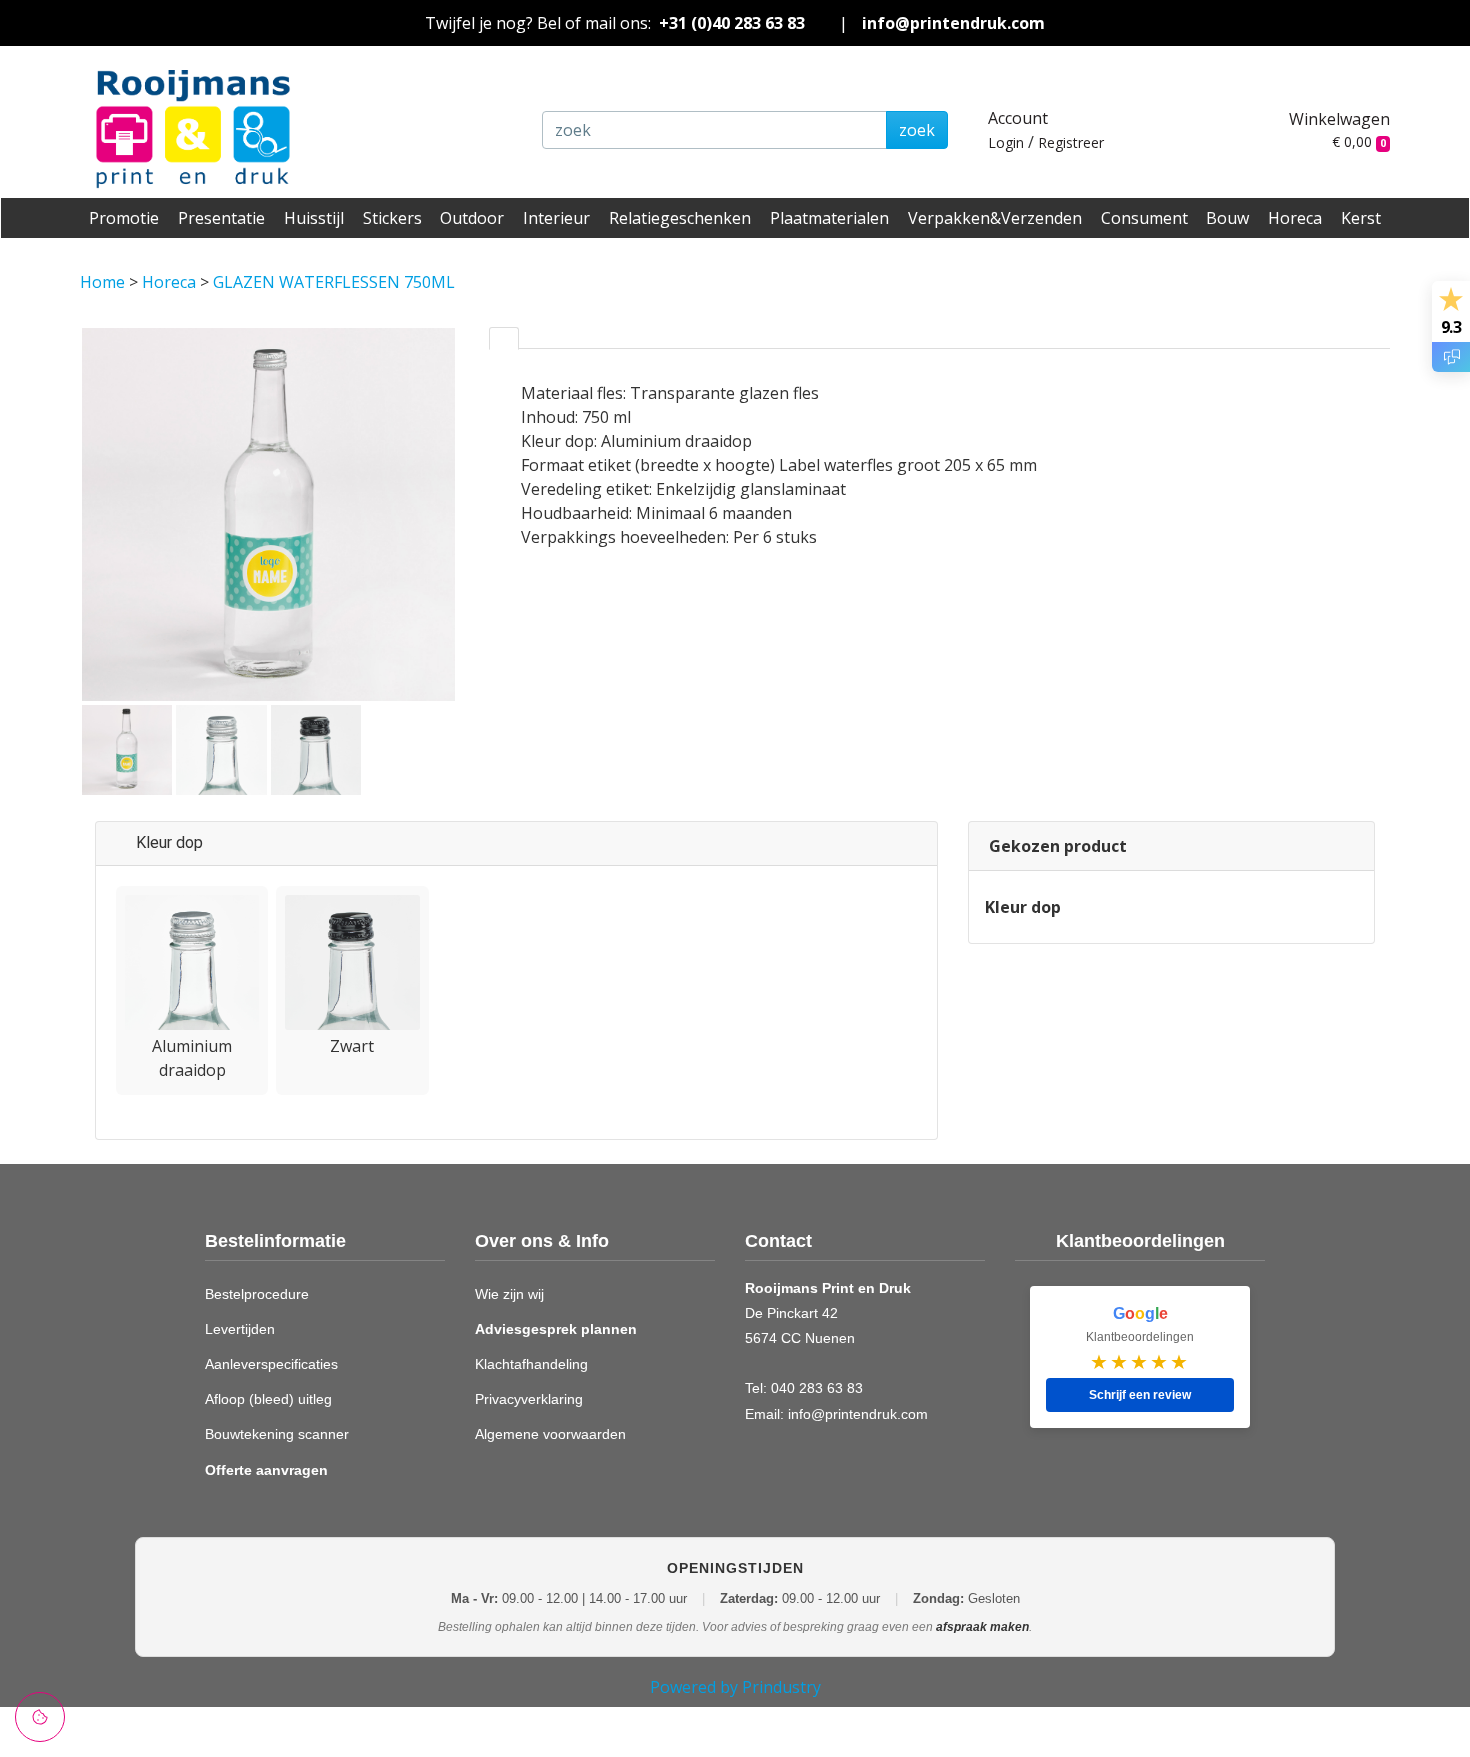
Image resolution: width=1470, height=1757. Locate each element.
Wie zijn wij (509, 1294)
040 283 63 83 (817, 1388)
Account (1018, 118)
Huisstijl (314, 218)
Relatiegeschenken (680, 218)
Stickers (392, 218)
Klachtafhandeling (531, 1364)
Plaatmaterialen (829, 218)
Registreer (1071, 142)
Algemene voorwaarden (550, 1434)
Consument (1144, 218)
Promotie (124, 218)
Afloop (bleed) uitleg (268, 1399)
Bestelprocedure (257, 1294)
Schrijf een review (1140, 1395)
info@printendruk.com (953, 23)
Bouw (1227, 218)
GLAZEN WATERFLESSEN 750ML (334, 282)
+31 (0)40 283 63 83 (732, 23)
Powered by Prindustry (735, 1687)
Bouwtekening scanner (277, 1434)
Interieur (556, 218)
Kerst (1361, 218)
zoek (917, 130)
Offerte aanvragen (266, 1470)
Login (1006, 142)
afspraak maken (982, 1627)
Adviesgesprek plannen (556, 1329)
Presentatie (221, 218)
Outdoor (472, 218)
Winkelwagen (1339, 119)
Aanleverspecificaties (271, 1364)
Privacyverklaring (529, 1399)
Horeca (1295, 218)
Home (104, 282)
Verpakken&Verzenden (995, 218)
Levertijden (240, 1329)
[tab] (504, 338)
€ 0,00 (1359, 141)
